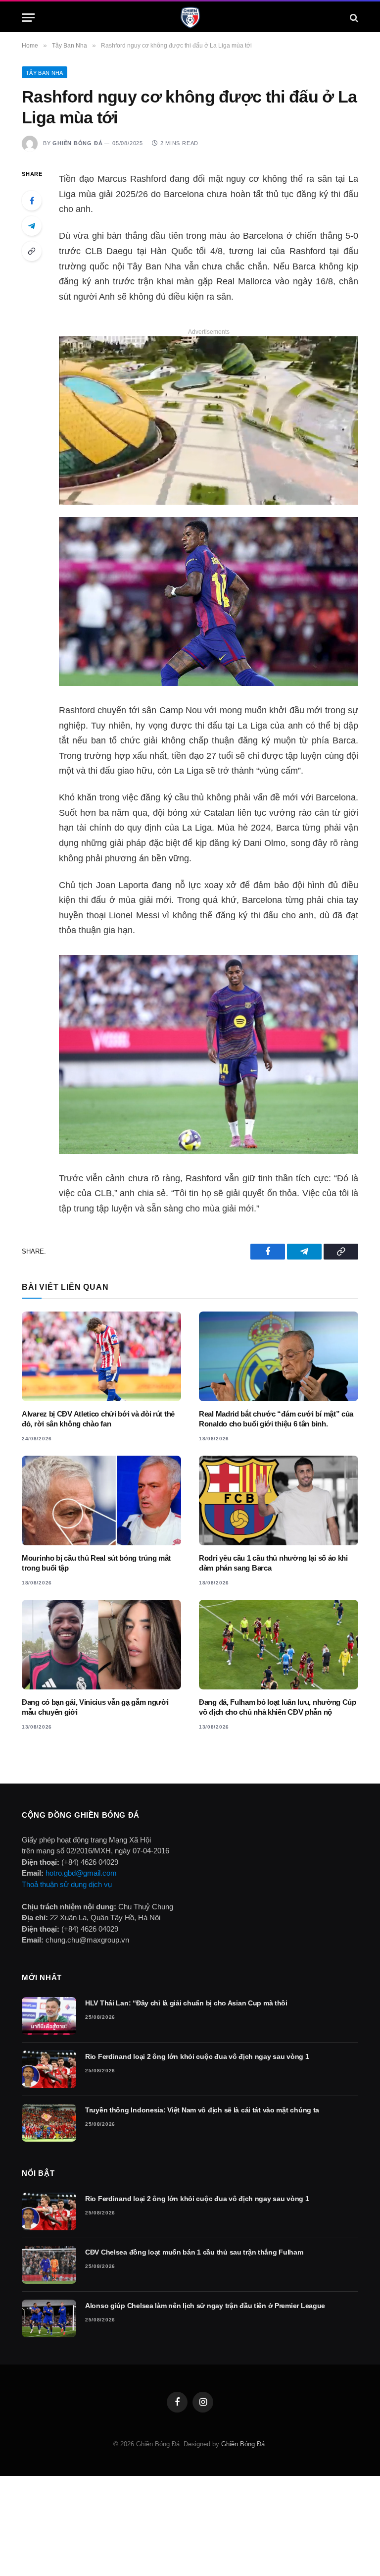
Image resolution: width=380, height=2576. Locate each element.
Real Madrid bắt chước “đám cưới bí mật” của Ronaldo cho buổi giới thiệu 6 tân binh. (276, 1419)
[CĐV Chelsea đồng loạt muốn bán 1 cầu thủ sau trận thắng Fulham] (49, 2265)
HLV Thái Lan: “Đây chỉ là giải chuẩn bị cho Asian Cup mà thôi (186, 2003)
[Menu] (28, 18)
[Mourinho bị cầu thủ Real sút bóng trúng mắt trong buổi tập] (101, 1500)
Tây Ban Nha (45, 73)
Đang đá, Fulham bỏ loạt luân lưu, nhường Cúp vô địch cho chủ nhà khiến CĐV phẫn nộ (278, 1707)
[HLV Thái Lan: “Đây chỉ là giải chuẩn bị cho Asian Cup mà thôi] (49, 2016)
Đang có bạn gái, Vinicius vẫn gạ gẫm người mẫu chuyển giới (95, 1707)
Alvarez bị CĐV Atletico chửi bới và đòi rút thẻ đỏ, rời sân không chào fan (98, 1419)
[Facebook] (32, 201)
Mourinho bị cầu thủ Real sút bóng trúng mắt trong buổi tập (96, 1563)
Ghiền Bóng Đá (77, 143)
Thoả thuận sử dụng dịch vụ (67, 1884)
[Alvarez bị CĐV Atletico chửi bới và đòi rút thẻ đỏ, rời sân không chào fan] (101, 1356)
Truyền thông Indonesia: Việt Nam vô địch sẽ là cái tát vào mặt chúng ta (202, 2110)
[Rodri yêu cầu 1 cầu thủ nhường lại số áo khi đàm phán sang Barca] (279, 1500)
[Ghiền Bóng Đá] (190, 18)
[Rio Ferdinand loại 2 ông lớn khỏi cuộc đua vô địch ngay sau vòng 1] (49, 2069)
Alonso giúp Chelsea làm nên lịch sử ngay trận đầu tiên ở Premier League (205, 2306)
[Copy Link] (32, 251)
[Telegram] (32, 226)
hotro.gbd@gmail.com (81, 1873)
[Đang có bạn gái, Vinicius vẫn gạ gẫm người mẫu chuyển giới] (101, 1645)
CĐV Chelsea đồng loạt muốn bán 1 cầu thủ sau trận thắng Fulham (194, 2252)
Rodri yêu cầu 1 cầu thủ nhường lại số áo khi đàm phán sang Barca (273, 1563)
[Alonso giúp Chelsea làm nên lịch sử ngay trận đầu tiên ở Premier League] (49, 2318)
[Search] (353, 18)
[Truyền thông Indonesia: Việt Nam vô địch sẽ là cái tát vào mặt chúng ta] (49, 2123)
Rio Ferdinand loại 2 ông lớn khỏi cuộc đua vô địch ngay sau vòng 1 (197, 2056)
